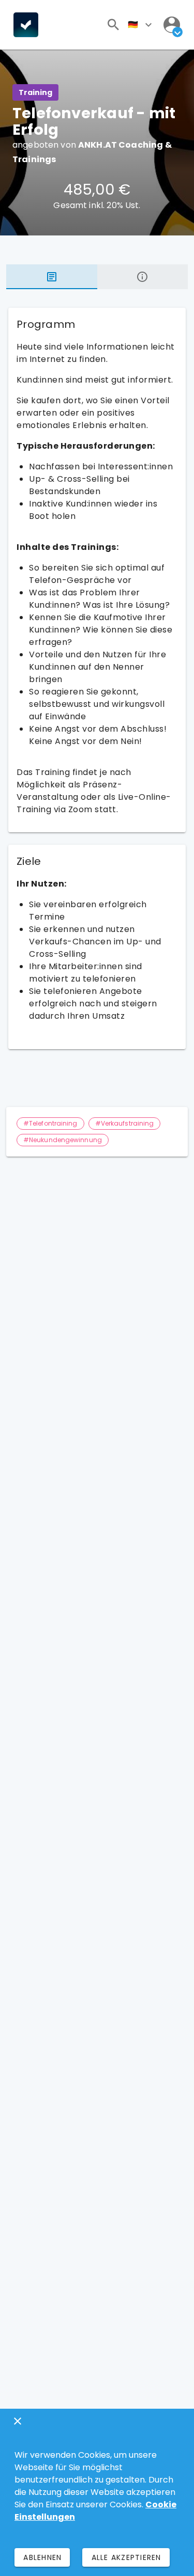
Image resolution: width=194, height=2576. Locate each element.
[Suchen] (113, 25)
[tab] (52, 277)
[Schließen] (18, 2421)
